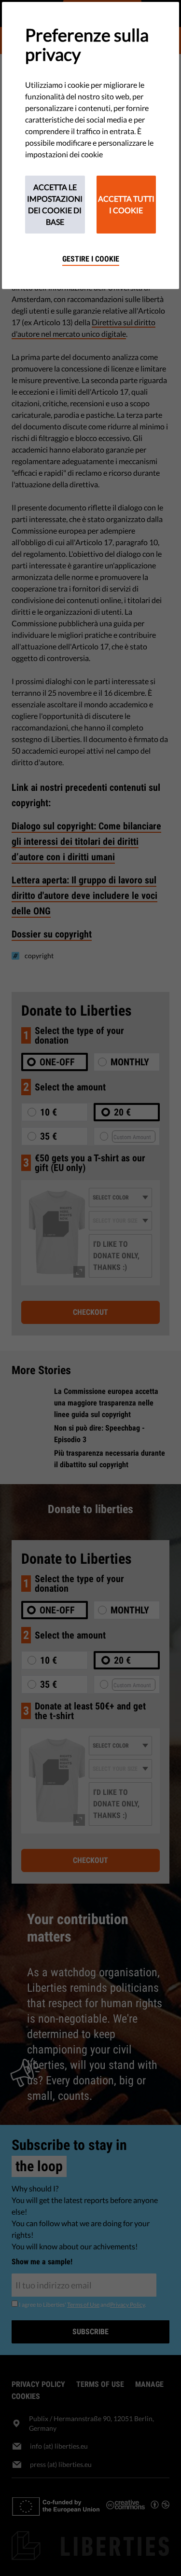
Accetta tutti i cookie (126, 204)
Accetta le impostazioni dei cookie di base (55, 204)
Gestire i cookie (91, 259)
